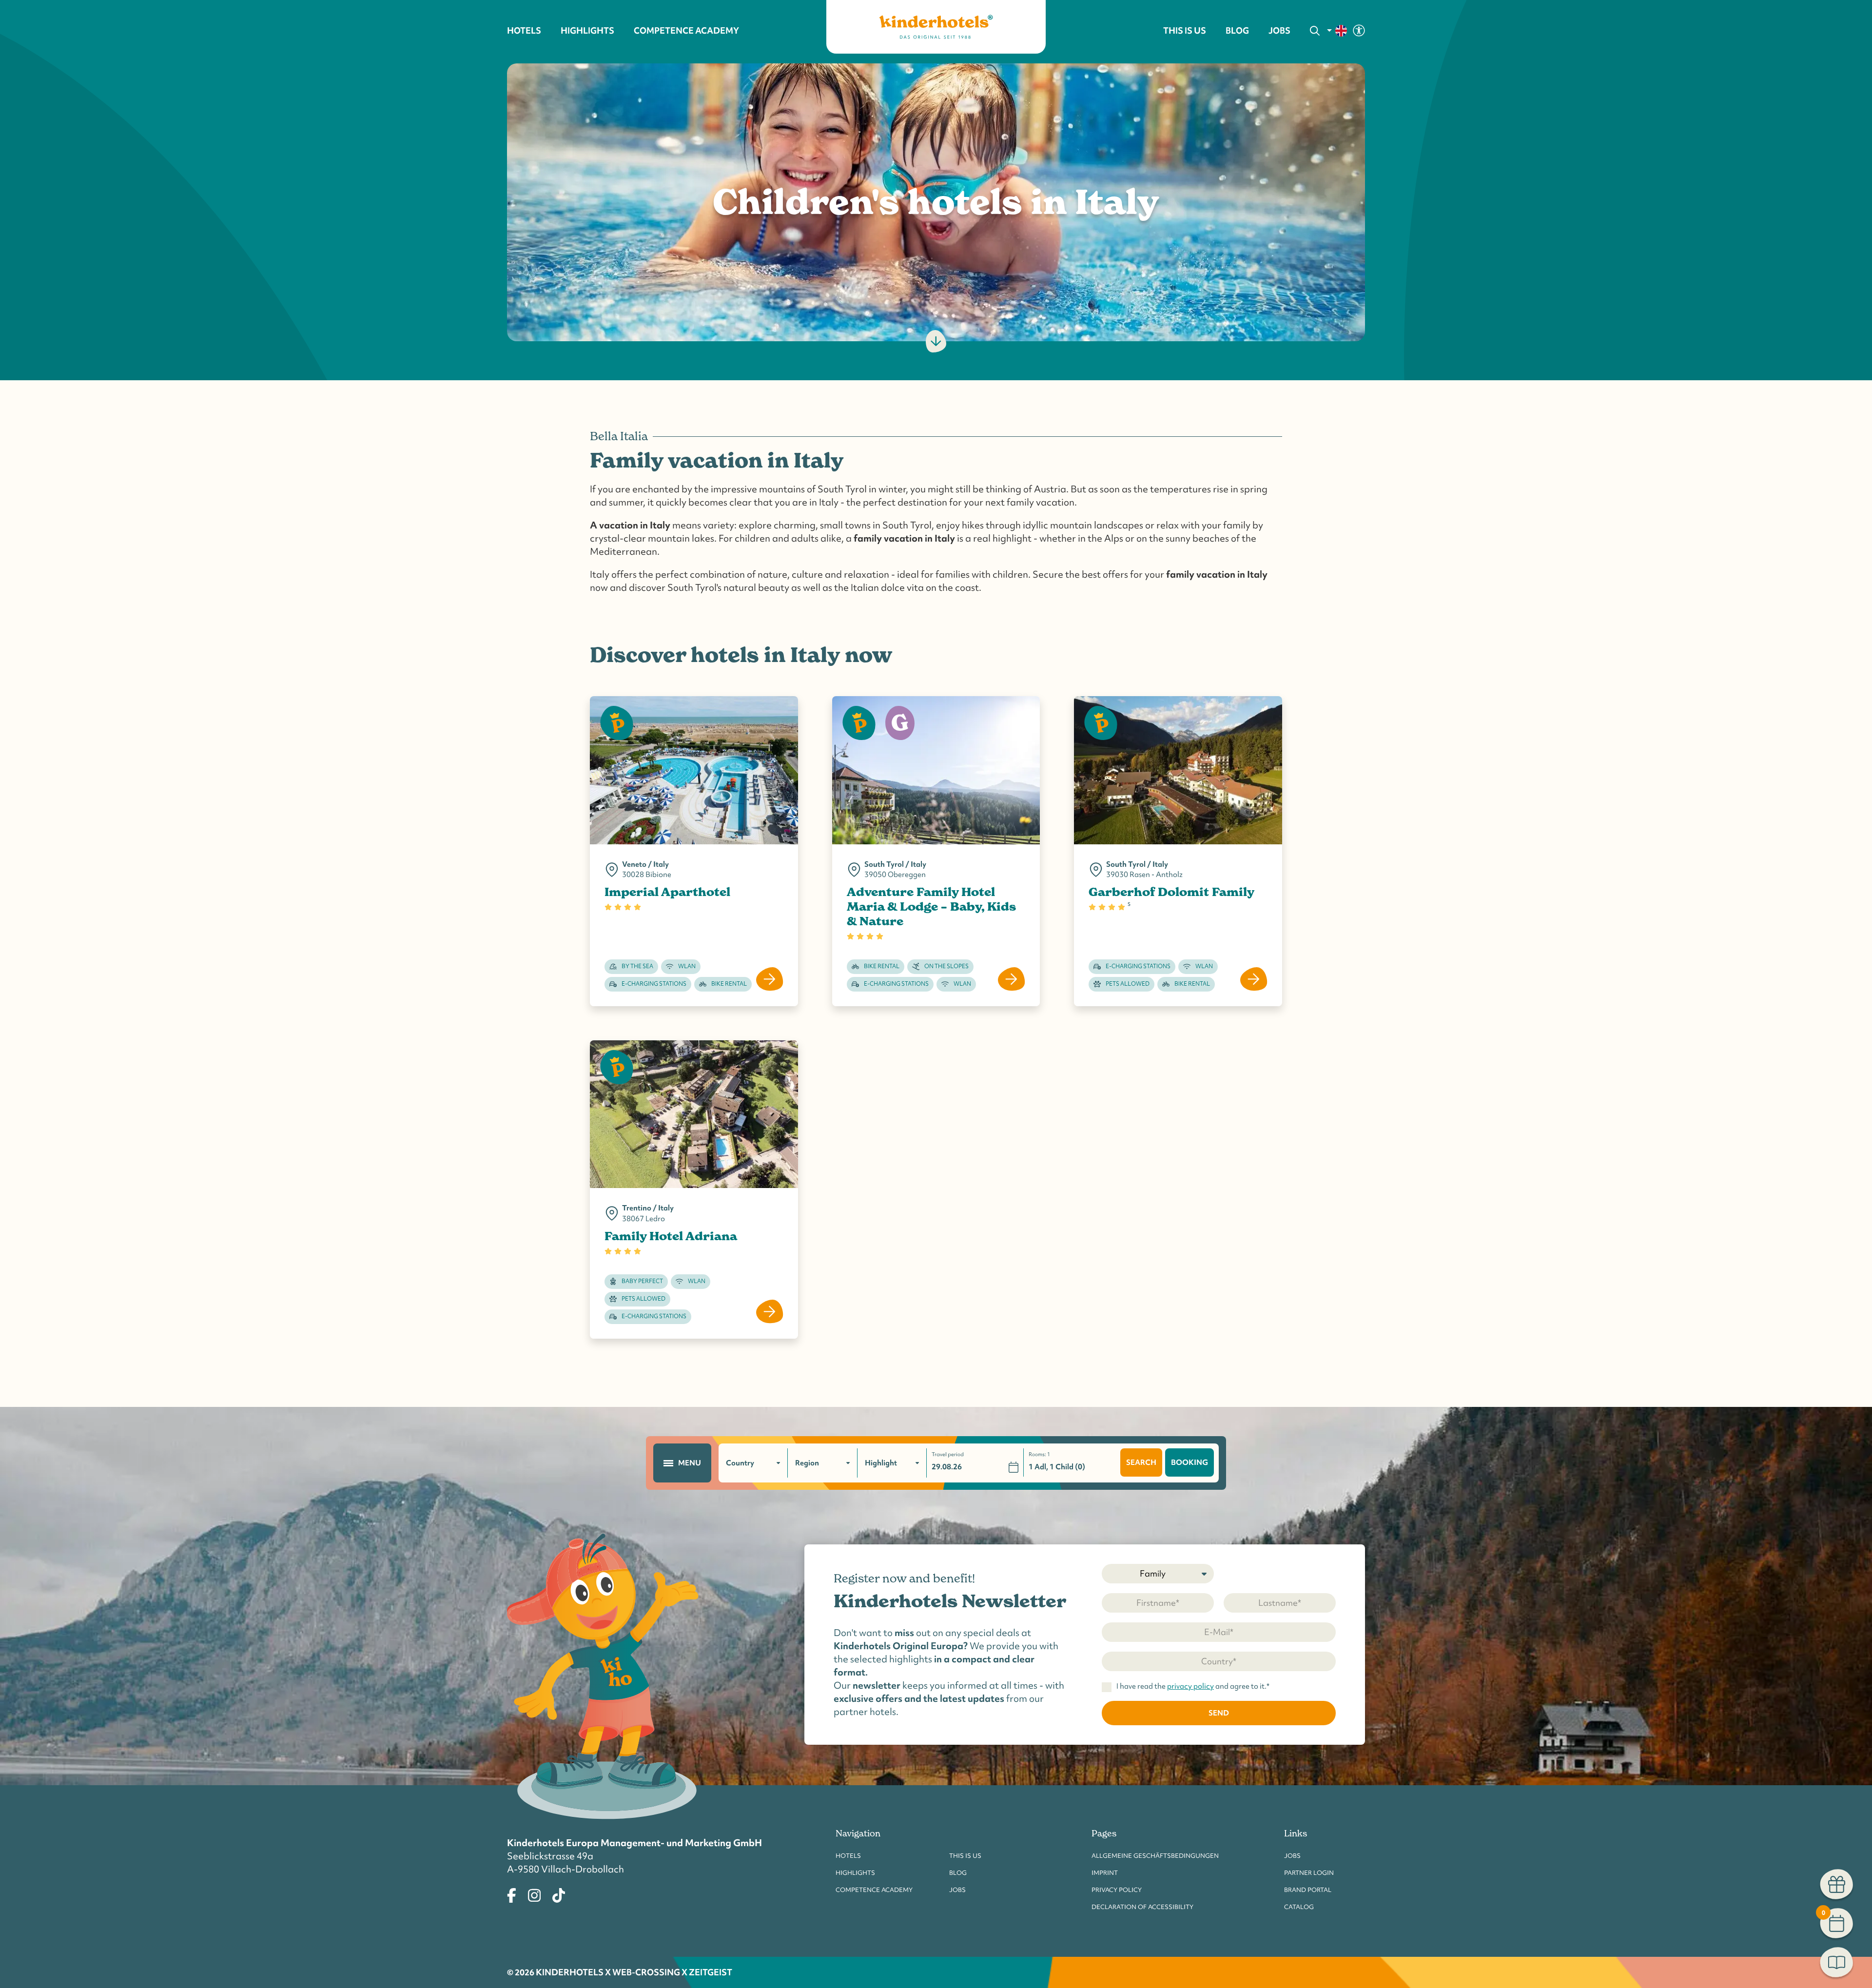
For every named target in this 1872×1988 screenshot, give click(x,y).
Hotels (848, 1856)
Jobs (1279, 31)
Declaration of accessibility (1142, 1907)
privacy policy (1190, 1686)
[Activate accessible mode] (1359, 30)
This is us (965, 1856)
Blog (1237, 31)
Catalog (1299, 1907)
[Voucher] (1837, 1886)
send (1219, 1713)
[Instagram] (534, 1894)
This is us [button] (1185, 31)
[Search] (1315, 31)
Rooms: (1039, 1454)
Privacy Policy (1117, 1890)
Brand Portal (1308, 1890)
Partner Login (1309, 1873)
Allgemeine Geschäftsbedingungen (1155, 1856)
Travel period (948, 1454)
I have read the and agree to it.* (1193, 1687)
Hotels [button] (524, 31)
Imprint (1105, 1873)
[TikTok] (559, 1894)
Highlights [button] (587, 31)
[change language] (1337, 31)
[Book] (1837, 1964)
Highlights (855, 1873)
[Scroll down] (936, 341)
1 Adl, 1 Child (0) (1057, 1467)
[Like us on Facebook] (512, 1894)
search (1141, 1462)
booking (1189, 1462)
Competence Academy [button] (686, 31)
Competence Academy (874, 1890)
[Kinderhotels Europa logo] (936, 27)
